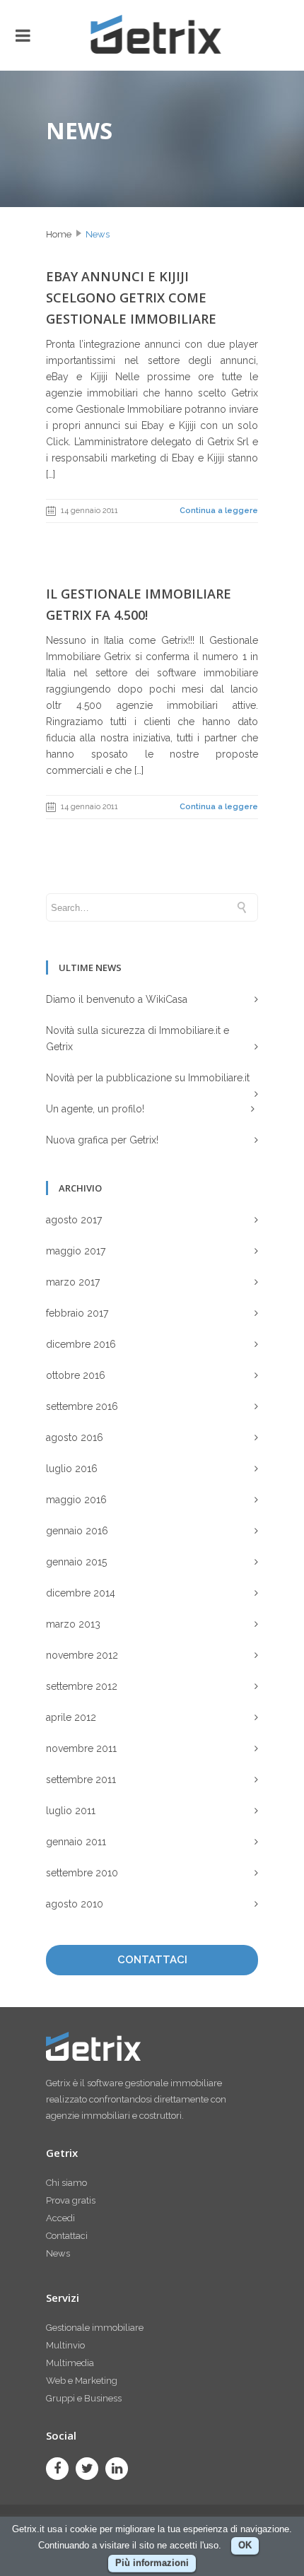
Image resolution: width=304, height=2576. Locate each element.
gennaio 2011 (76, 1842)
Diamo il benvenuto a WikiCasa (117, 999)
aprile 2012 (71, 1717)
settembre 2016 (82, 1406)
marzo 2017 (73, 1282)
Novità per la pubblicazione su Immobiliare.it (148, 1078)
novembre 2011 (81, 1748)
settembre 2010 (82, 1873)
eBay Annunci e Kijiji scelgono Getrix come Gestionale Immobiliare (131, 298)
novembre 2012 (82, 1655)
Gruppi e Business (84, 2398)
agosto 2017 (74, 1220)
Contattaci (67, 2236)
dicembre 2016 (81, 1344)
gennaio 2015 (76, 1562)
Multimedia (70, 2363)
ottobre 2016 (76, 1375)
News (98, 234)
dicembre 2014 (81, 1593)
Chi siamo (66, 2183)
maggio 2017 (76, 1251)
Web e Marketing (82, 2381)
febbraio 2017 (77, 1313)
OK (245, 2545)
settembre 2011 (81, 1780)
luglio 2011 (71, 1811)
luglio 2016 (72, 1469)
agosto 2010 (75, 1904)
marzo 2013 (73, 1624)
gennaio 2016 (77, 1531)
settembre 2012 (82, 1686)
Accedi (60, 2218)
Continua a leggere (219, 511)
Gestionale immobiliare (95, 2328)
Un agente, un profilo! (95, 1109)
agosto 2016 (75, 1437)
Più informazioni (152, 2563)
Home (59, 234)
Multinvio (65, 2345)
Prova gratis (71, 2200)
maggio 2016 (76, 1500)
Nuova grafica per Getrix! (102, 1140)
